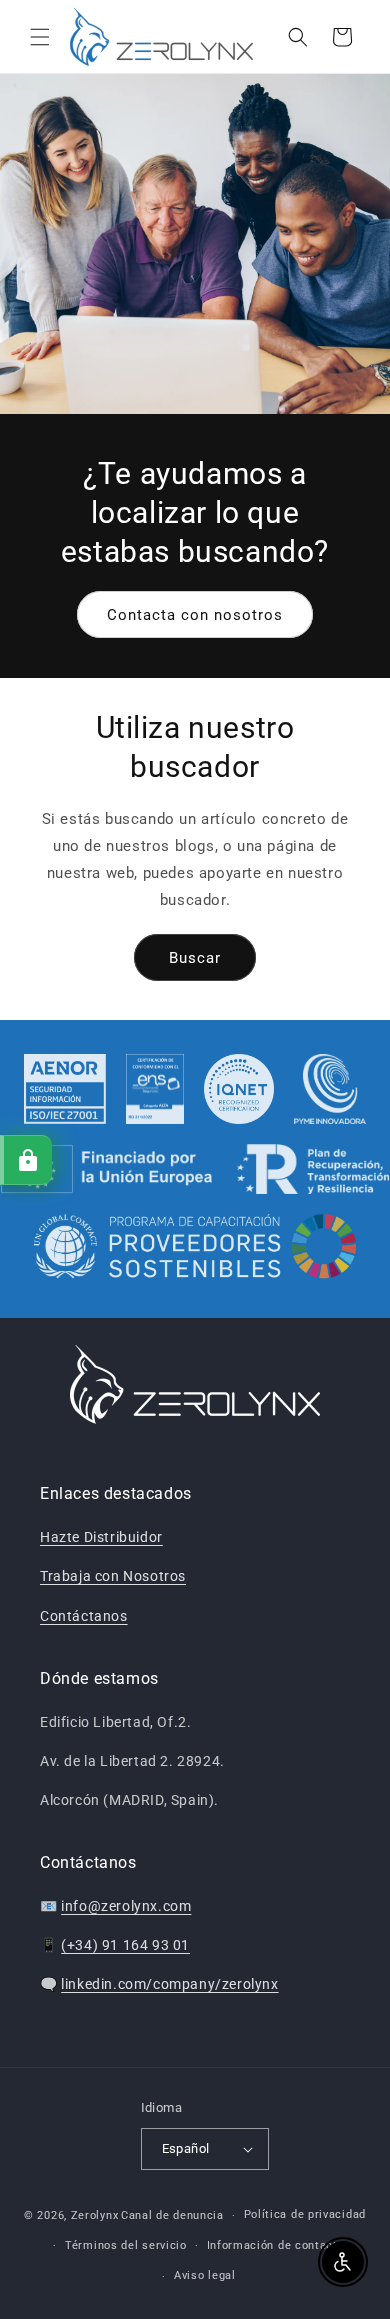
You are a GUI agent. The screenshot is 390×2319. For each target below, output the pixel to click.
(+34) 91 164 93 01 (125, 1945)
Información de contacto (276, 2245)
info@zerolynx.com (126, 1906)
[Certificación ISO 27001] (65, 1089)
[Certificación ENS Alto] (155, 1089)
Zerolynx (95, 2215)
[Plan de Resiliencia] (195, 1169)
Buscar (195, 958)
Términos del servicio (126, 2245)
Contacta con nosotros (195, 615)
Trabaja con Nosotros (113, 1576)
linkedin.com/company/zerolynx (169, 1984)
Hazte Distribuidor (101, 1537)
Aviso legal (205, 2275)
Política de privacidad (305, 2214)
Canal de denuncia (172, 2215)
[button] (40, 37)
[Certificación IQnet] (239, 1089)
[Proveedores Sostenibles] (195, 1249)
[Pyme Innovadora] (330, 1089)
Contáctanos (84, 1616)
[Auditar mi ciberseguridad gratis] (26, 1160)
